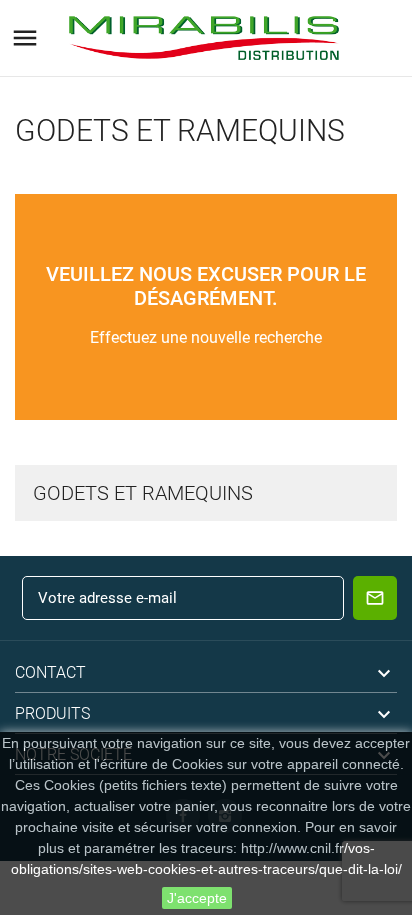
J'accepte (197, 898)
